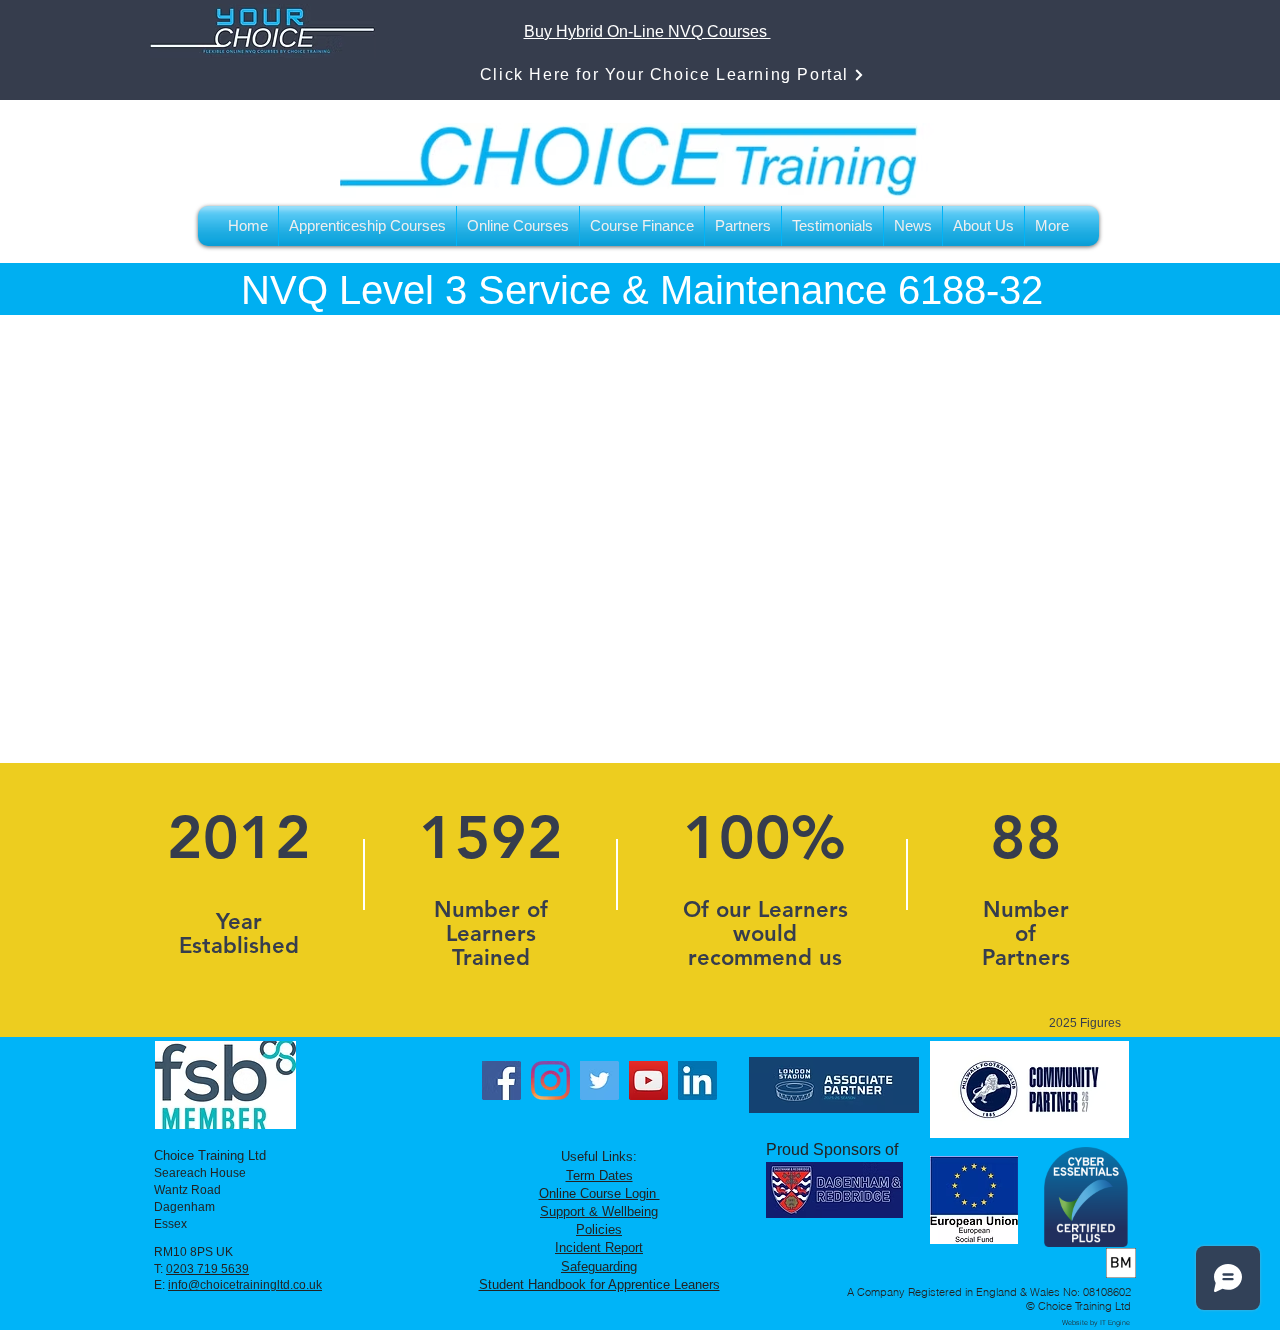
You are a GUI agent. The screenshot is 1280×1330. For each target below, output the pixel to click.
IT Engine (1115, 1322)
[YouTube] (648, 1080)
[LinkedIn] (697, 1080)
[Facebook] (501, 1080)
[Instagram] (550, 1080)
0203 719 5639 (207, 1269)
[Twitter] (599, 1080)
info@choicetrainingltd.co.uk (245, 1285)
